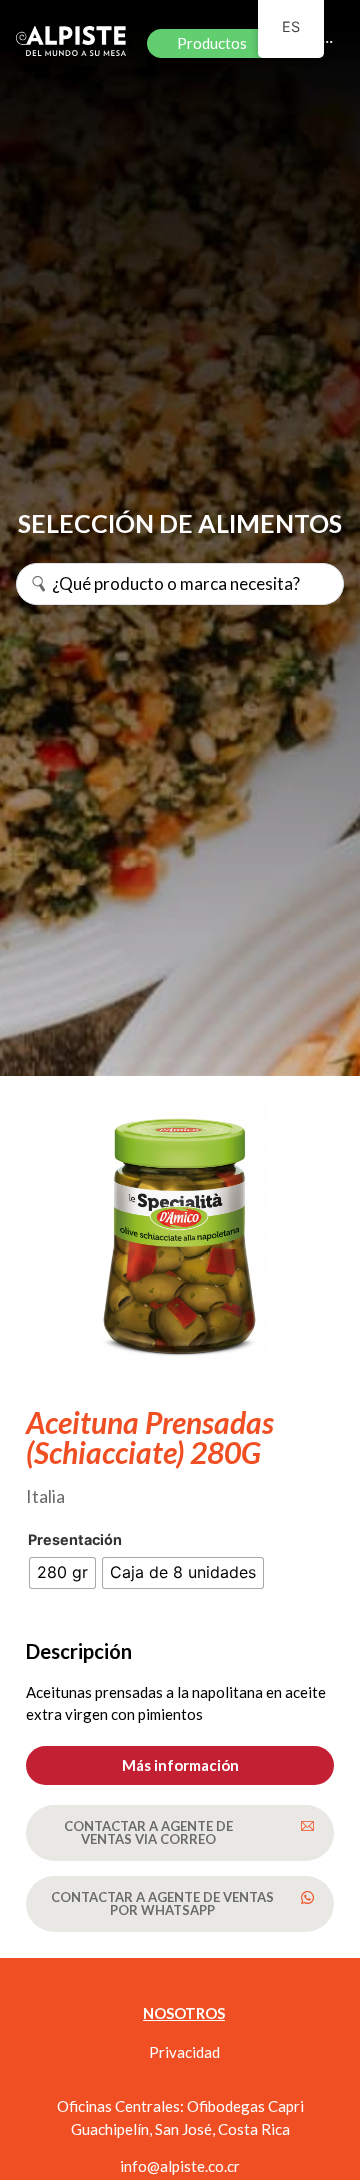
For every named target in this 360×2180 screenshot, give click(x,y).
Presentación (75, 1540)
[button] (180, 1765)
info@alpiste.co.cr (180, 2166)
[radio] (62, 1573)
